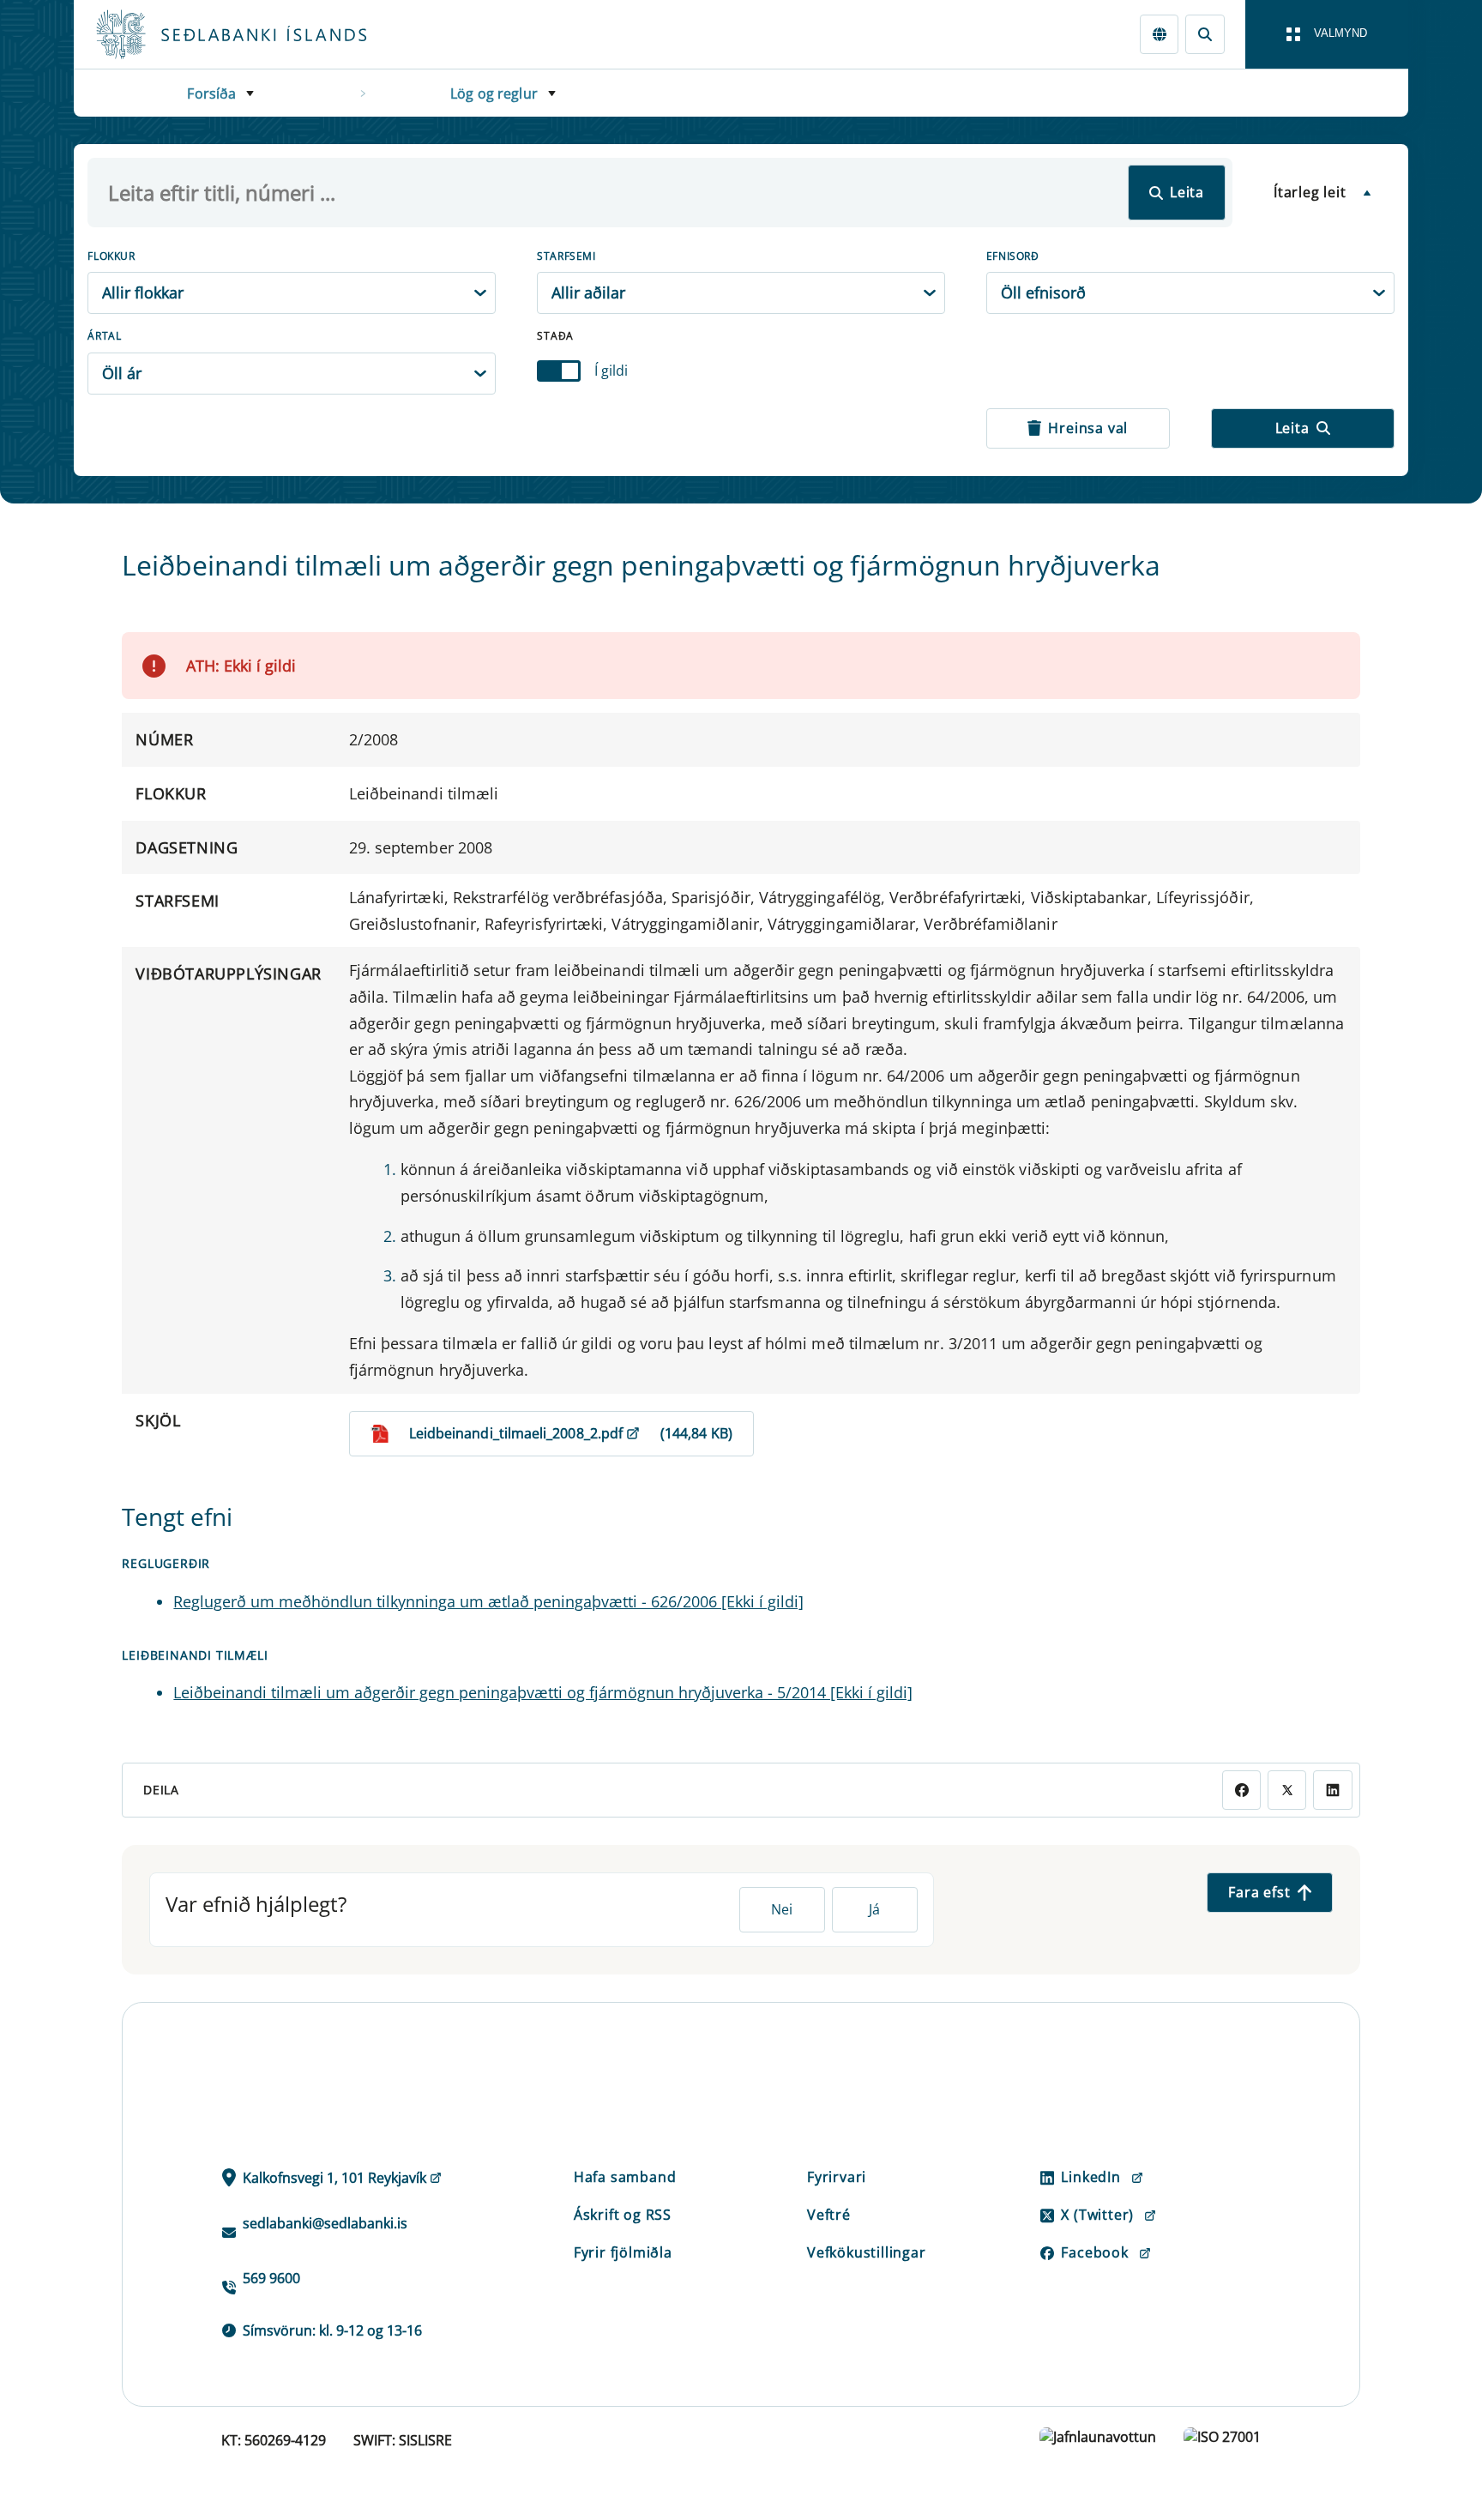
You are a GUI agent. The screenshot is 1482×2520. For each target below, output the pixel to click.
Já (874, 1909)
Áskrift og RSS (623, 2215)
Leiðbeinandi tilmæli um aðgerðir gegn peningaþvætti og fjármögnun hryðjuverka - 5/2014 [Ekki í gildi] (543, 1692)
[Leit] (1205, 34)
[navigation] (1327, 34)
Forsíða (211, 93)
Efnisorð (1013, 256)
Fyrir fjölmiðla (623, 2252)
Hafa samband (625, 2177)
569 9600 (271, 2278)
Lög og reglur (494, 93)
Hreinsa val (1088, 428)
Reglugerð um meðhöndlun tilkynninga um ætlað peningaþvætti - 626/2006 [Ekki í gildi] (488, 1601)
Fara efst (1259, 1892)
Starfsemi (566, 256)
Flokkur (111, 256)
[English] (1159, 34)
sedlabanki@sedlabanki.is (325, 2223)
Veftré (829, 2215)
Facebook (1094, 2252)
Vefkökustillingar (867, 2252)
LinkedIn (1090, 2177)
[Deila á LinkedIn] (1332, 1790)
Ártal (104, 336)
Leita (1187, 192)
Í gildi (611, 371)
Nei (782, 1909)
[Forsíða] (259, 34)
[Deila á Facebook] (1241, 1790)
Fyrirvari (837, 2177)
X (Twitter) (1097, 2215)
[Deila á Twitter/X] (1287, 1790)
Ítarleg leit (1310, 192)
